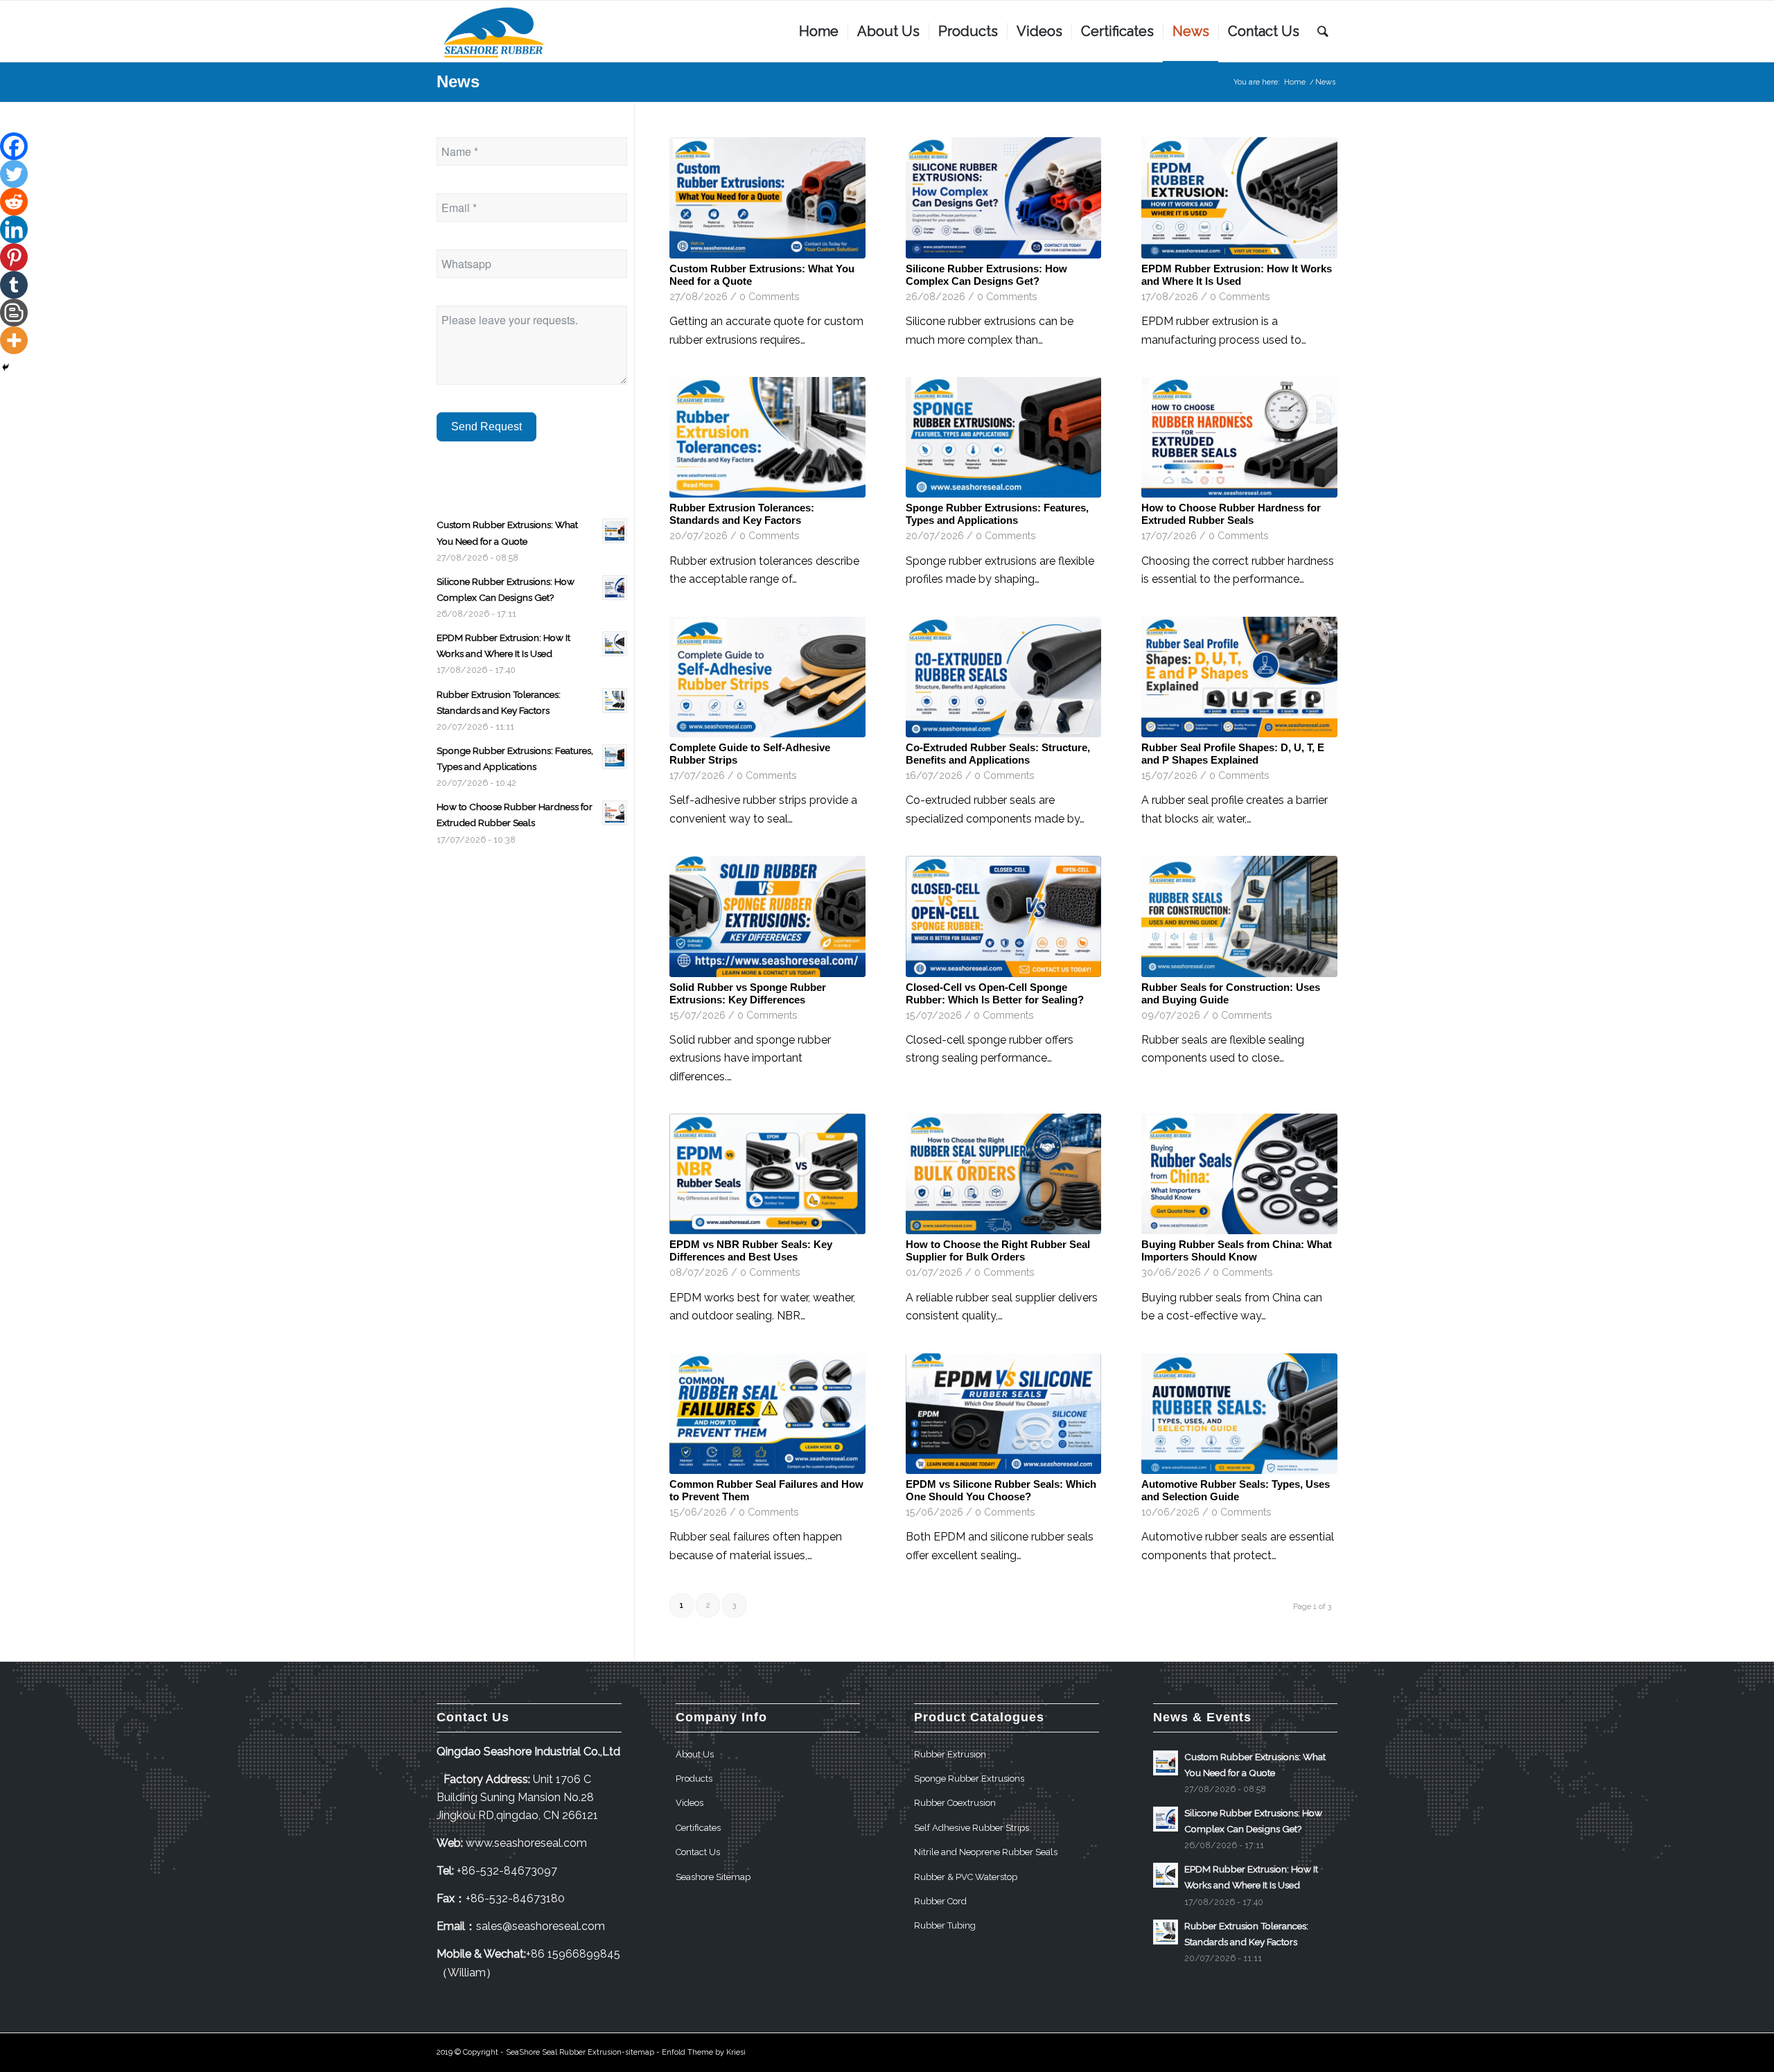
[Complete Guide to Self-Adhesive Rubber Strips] (767, 677)
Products (694, 1779)
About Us (695, 1754)
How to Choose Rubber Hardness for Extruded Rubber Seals (1231, 514)
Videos (690, 1803)
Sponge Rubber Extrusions (969, 1779)
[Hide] (6, 367)
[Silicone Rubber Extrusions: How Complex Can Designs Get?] (1004, 197)
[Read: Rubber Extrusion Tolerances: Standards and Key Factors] (615, 701)
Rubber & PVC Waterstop (966, 1877)
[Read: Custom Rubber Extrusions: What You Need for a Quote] (615, 531)
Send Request (486, 427)
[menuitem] (819, 31)
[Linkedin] (14, 229)
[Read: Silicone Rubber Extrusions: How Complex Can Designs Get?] (615, 588)
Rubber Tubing (945, 1925)
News (458, 81)
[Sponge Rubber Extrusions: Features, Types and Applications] (1004, 437)
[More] (14, 340)
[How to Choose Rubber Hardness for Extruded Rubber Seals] (1239, 437)
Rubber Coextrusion (955, 1803)
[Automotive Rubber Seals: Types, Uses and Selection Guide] (1239, 1414)
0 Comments (770, 296)
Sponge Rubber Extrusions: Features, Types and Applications (997, 514)
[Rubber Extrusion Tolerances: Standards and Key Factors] (767, 437)
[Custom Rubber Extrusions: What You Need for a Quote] (767, 197)
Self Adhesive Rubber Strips (972, 1828)
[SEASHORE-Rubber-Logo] (495, 31)
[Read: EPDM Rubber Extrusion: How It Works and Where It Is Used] (615, 644)
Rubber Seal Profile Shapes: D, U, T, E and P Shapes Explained (1233, 754)
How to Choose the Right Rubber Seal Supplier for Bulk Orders (998, 1250)
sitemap (640, 2052)
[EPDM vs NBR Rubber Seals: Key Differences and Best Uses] (767, 1174)
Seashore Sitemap (713, 1877)
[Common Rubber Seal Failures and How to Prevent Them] (767, 1414)
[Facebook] (14, 146)
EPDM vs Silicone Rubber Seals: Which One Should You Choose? (1001, 1490)
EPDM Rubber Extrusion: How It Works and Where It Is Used (1237, 275)
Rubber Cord (940, 1901)
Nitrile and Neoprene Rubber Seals (986, 1852)
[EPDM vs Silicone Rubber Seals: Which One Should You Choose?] (1004, 1414)
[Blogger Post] (14, 313)
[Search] (1323, 31)
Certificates (698, 1828)
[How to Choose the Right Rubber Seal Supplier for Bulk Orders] (1004, 1174)
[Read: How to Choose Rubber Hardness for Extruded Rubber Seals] (615, 813)
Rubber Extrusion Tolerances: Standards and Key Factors (742, 514)
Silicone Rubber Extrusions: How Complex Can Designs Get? (986, 275)
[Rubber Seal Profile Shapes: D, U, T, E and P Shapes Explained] (1239, 677)
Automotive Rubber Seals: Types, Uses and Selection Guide (1236, 1490)
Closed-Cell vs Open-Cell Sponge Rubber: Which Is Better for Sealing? (995, 993)
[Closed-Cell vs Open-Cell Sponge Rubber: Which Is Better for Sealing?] (1004, 916)
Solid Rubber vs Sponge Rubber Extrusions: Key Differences (748, 993)
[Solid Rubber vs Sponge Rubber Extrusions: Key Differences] (767, 916)
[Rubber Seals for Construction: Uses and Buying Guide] (1239, 916)
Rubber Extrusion (950, 1754)
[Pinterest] (14, 257)
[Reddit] (14, 202)
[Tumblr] (14, 285)
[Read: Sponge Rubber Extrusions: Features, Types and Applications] (615, 757)
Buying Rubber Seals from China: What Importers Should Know (1237, 1250)
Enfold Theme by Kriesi (704, 2052)
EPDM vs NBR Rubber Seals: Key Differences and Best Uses (751, 1250)
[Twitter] (14, 174)
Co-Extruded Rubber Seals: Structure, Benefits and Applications (998, 754)
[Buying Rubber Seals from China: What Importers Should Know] (1239, 1174)
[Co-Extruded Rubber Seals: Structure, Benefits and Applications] (1004, 677)
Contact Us (698, 1852)
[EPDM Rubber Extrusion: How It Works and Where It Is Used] (1239, 197)
